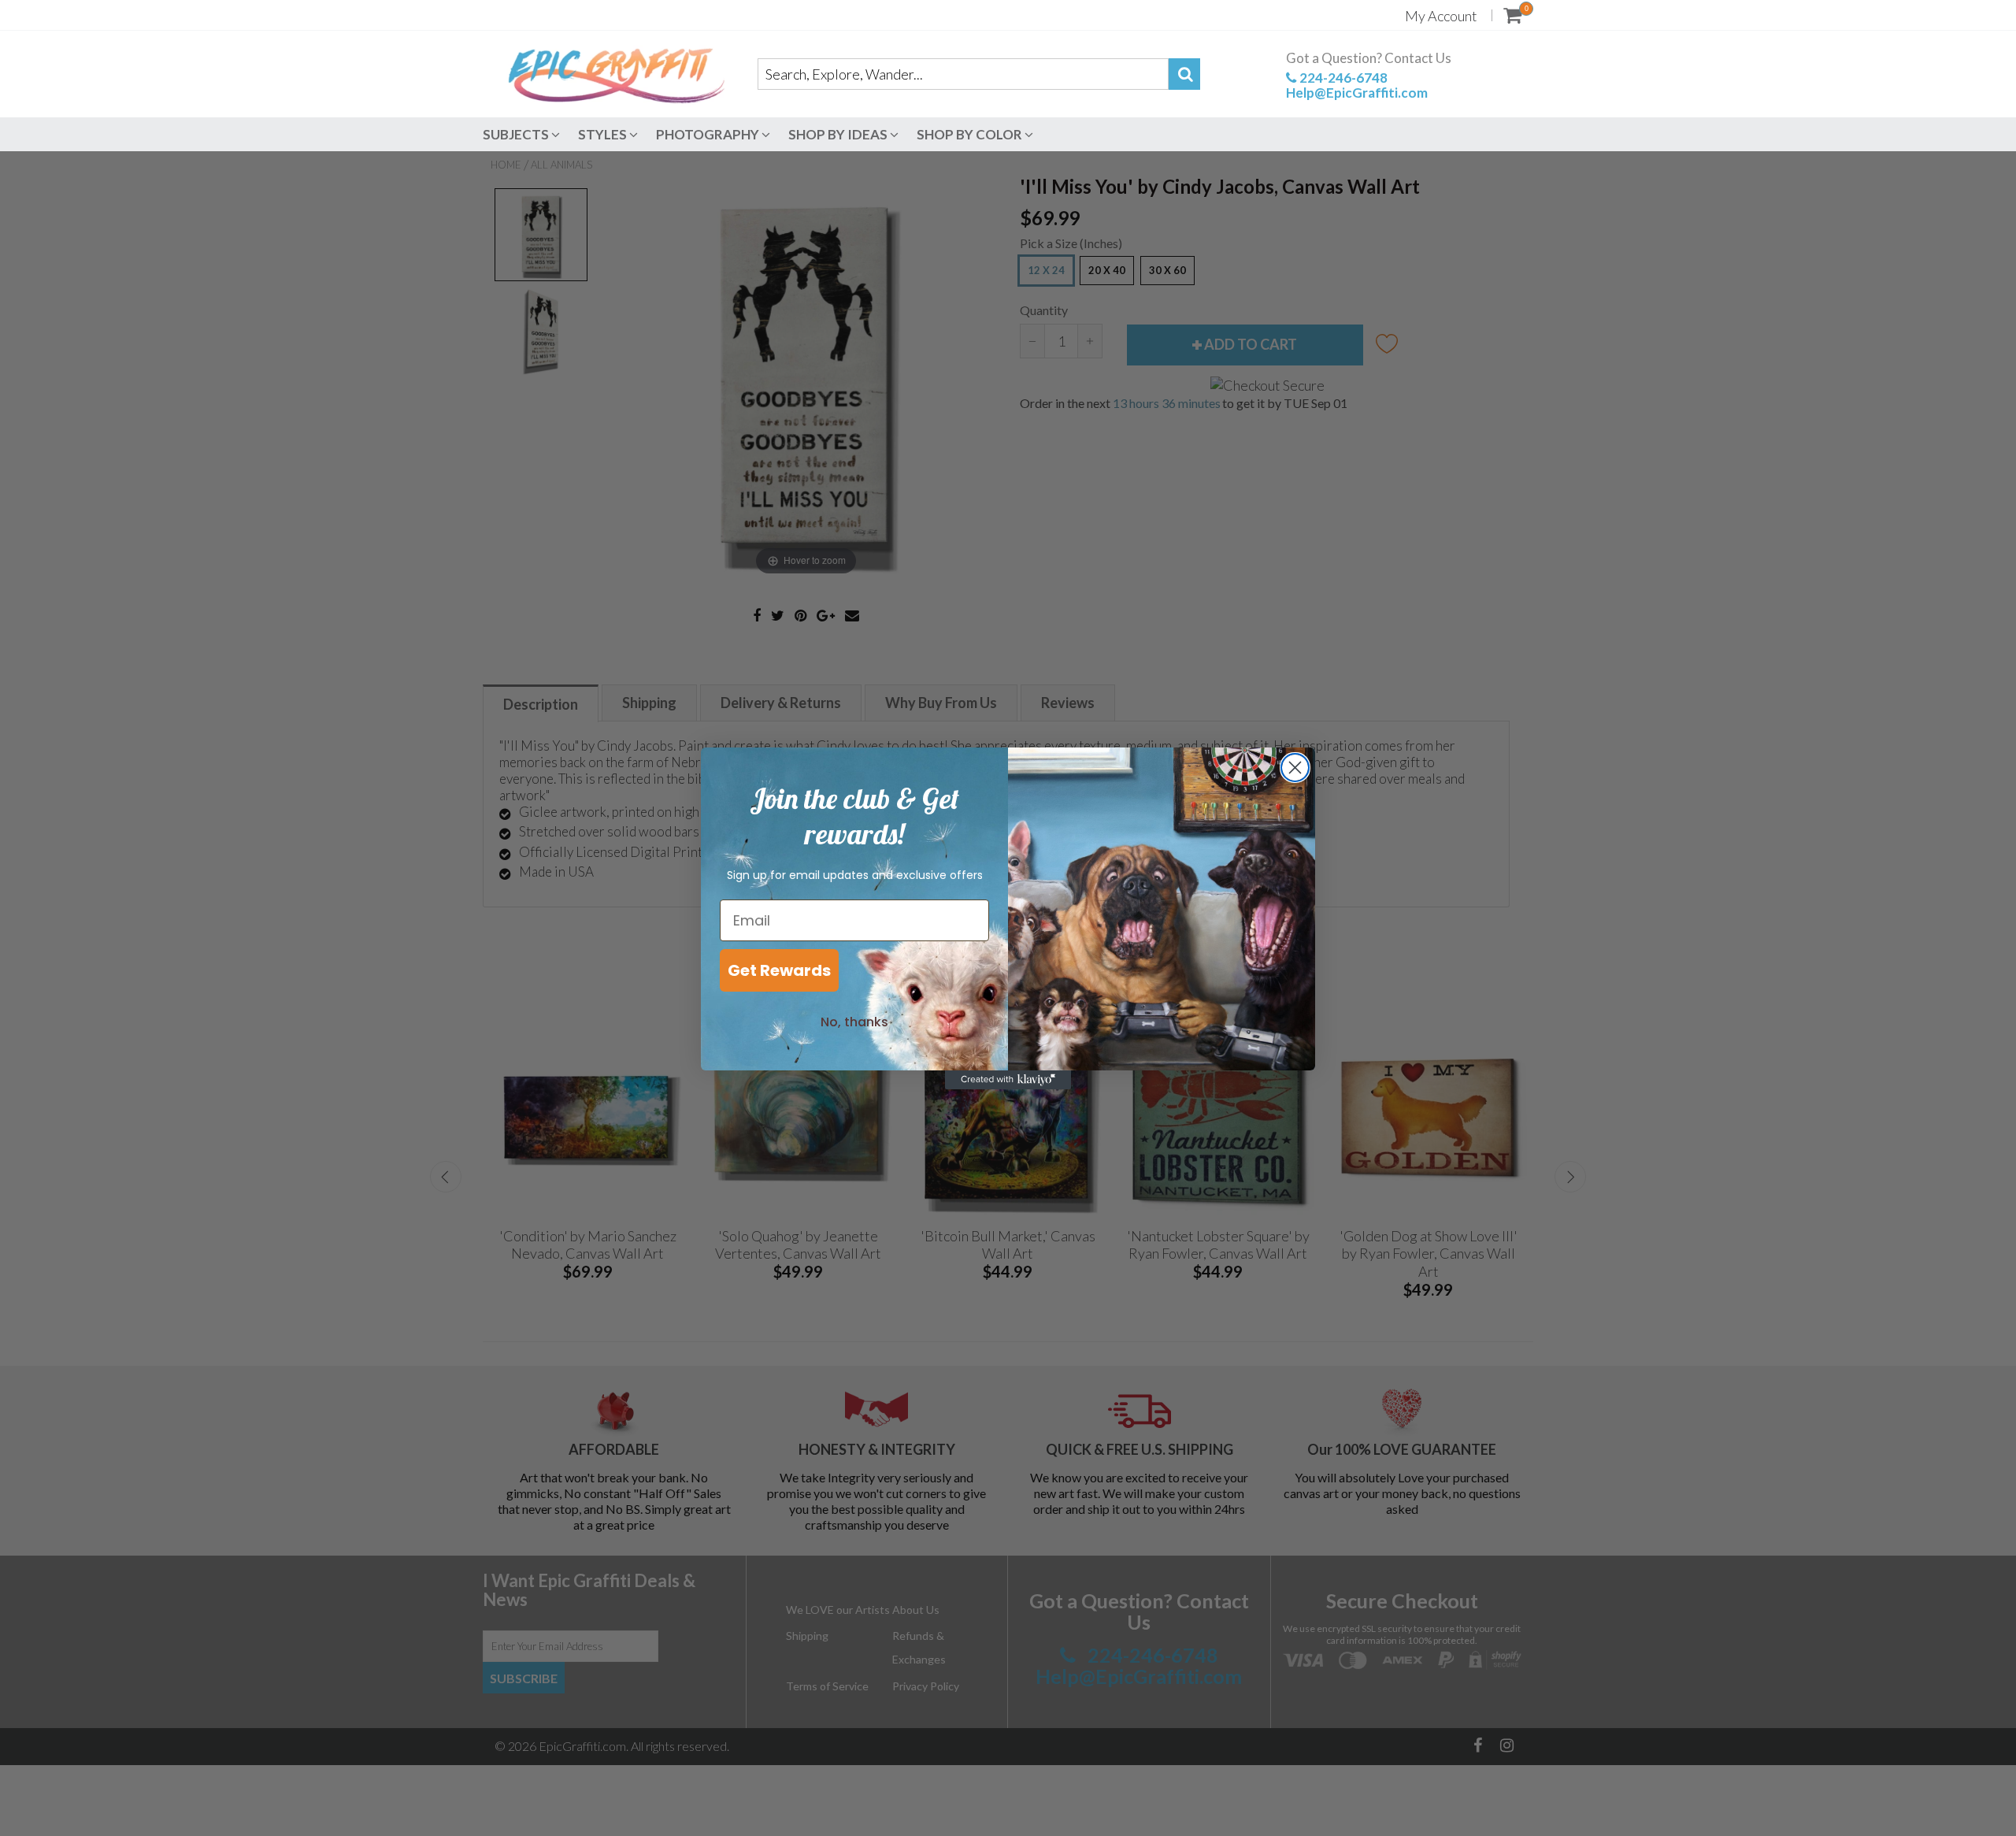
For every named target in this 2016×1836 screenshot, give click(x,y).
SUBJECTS (517, 134)
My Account (1441, 16)
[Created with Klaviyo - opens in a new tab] (1008, 1080)
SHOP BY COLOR (971, 134)
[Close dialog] (1295, 768)
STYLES (604, 134)
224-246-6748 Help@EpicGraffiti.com (1357, 85)
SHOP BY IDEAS (839, 134)
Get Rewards (779, 970)
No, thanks (854, 1022)
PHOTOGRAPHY (709, 134)
